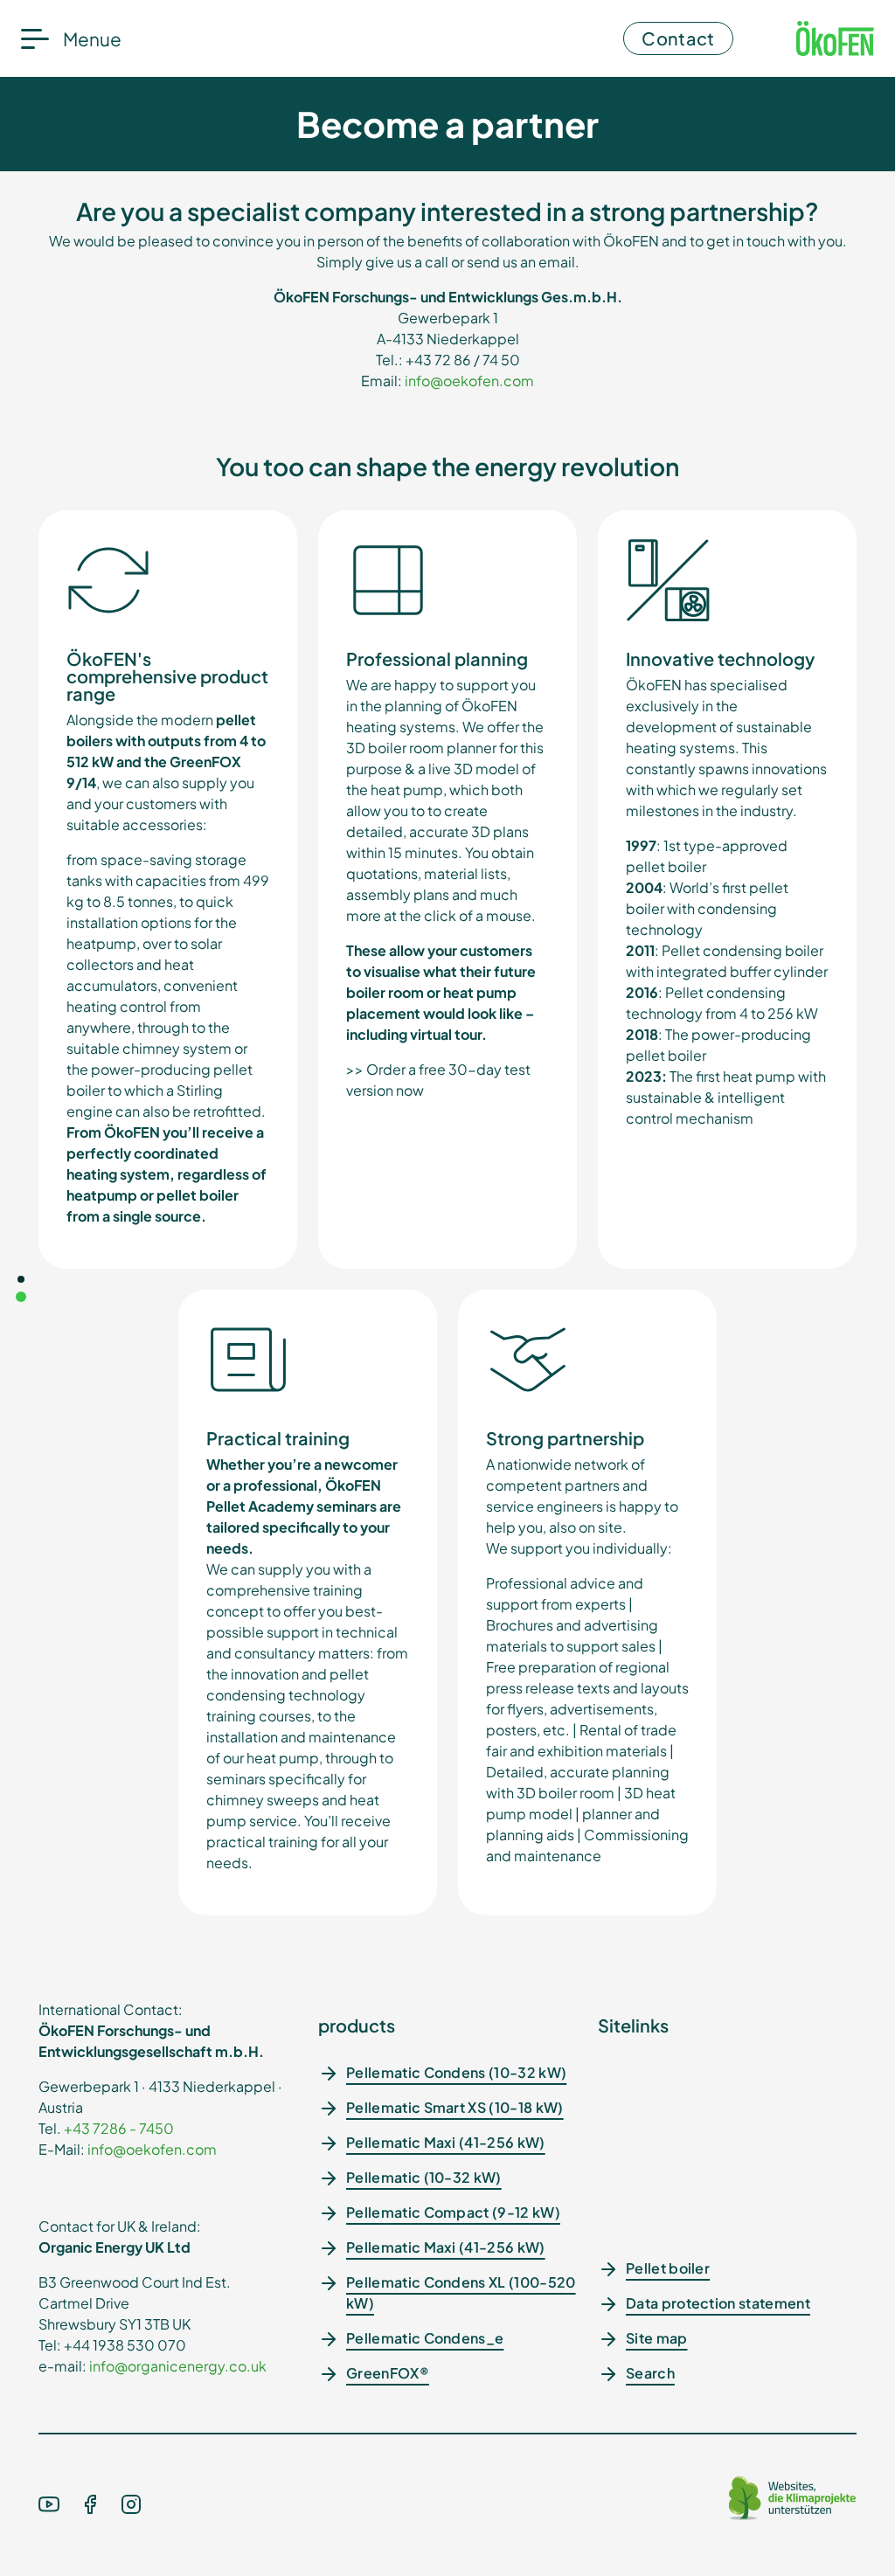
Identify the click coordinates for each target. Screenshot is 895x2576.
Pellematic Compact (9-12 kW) (453, 2212)
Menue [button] (92, 39)
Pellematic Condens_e (425, 2338)
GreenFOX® (388, 2373)
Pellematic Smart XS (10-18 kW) (455, 2107)
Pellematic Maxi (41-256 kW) (446, 2142)
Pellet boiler (668, 2268)
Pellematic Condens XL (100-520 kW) (461, 2292)
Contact (678, 38)
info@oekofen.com (469, 381)
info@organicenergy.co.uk (178, 2366)
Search (650, 2373)
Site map (657, 2338)
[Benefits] (21, 1297)
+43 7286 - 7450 (119, 2128)
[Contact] (21, 1279)
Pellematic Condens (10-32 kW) (456, 2072)
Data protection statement (718, 2303)
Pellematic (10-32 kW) (424, 2177)
